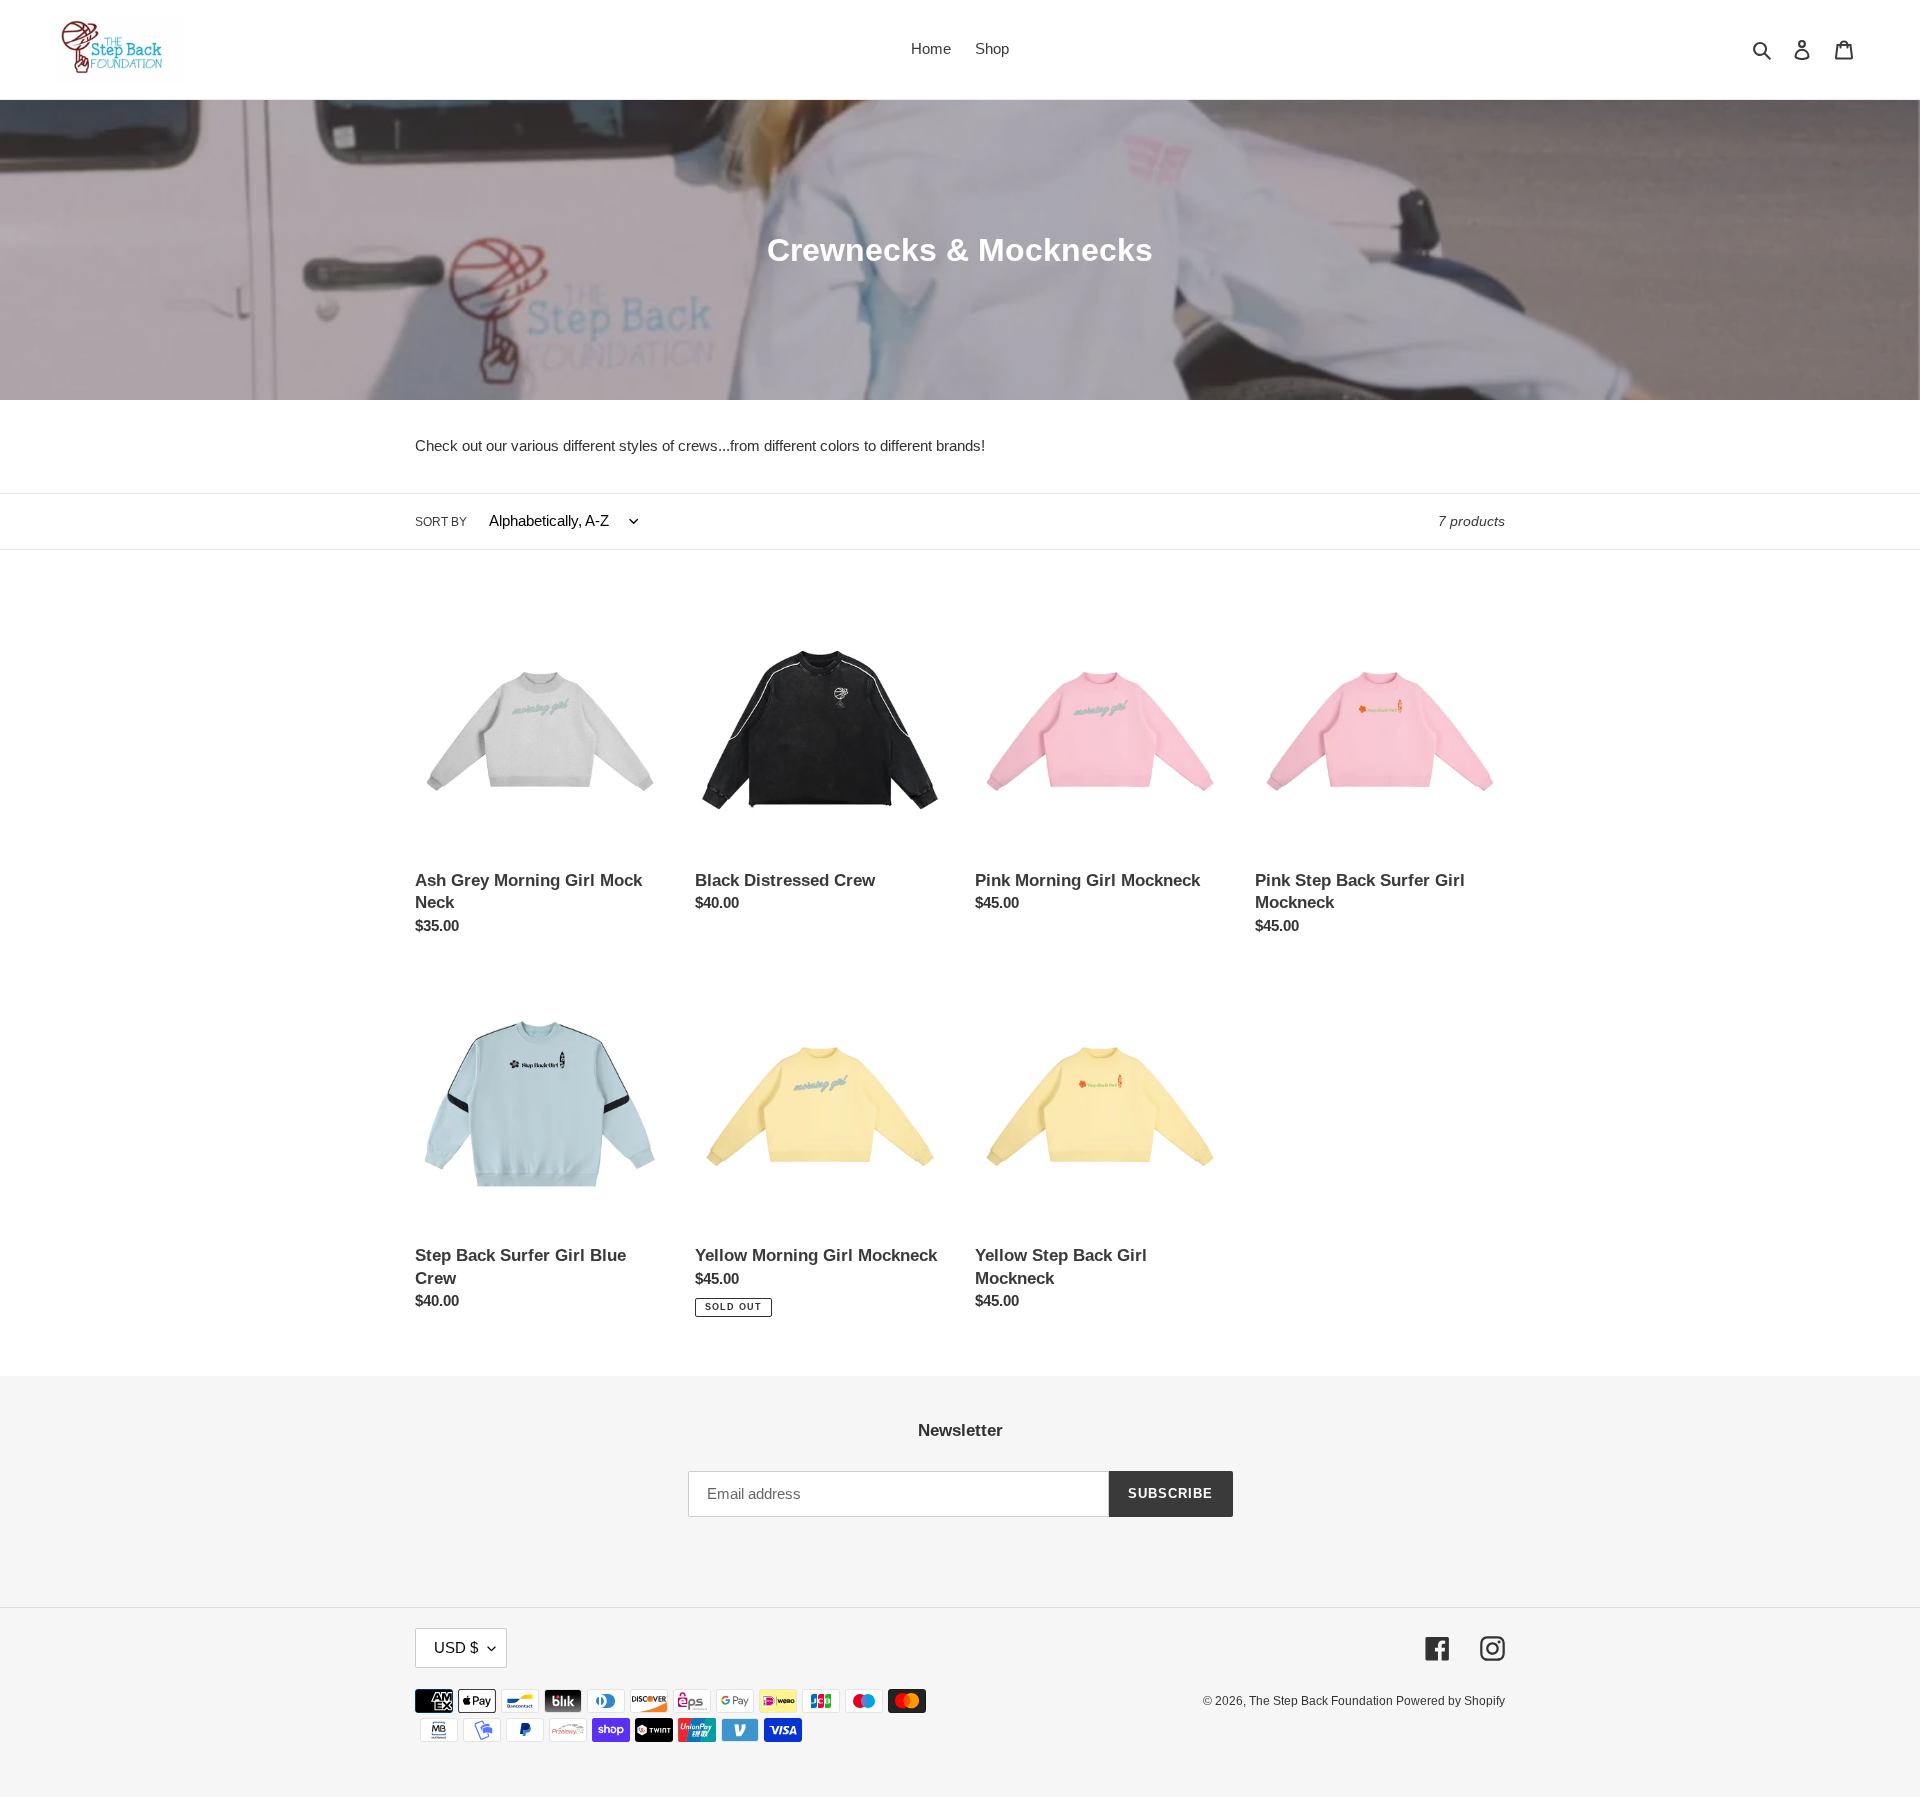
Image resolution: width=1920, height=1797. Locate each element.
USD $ (456, 1647)
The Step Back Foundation (1322, 1701)
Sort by (441, 522)
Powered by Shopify (1450, 1701)
